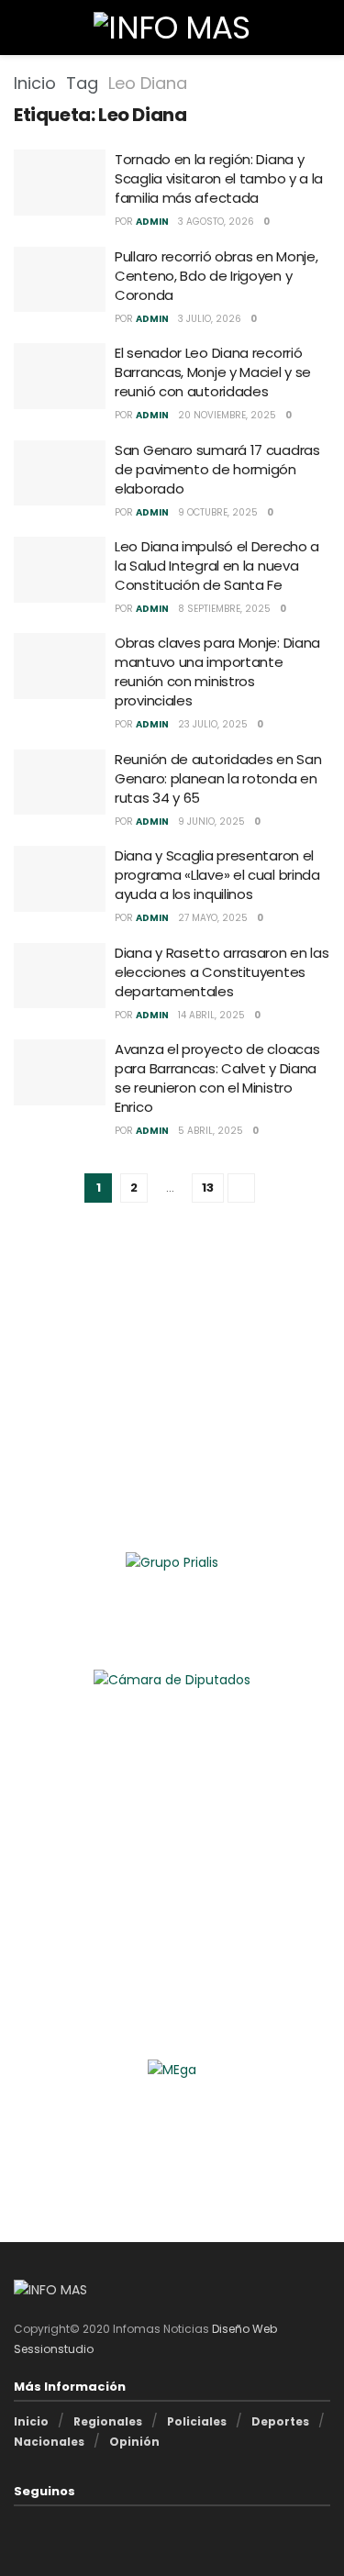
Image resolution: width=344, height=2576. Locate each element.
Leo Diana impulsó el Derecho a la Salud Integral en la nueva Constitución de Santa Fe (217, 566)
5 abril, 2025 (211, 1131)
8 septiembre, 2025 (224, 609)
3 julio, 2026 (210, 319)
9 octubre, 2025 (218, 512)
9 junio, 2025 (211, 822)
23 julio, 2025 (213, 724)
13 (208, 1188)
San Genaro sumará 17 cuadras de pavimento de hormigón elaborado (217, 469)
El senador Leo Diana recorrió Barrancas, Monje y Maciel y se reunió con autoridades (213, 372)
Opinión (134, 2442)
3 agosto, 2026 (216, 222)
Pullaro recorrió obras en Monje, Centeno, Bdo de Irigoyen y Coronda (216, 276)
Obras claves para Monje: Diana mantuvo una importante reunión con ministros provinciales (217, 672)
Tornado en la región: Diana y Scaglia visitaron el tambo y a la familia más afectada (219, 178)
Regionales (108, 2421)
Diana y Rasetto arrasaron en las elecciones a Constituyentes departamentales (222, 972)
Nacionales (49, 2442)
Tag (82, 83)
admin (152, 222)
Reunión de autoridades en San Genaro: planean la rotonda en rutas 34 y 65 (218, 778)
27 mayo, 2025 (213, 918)
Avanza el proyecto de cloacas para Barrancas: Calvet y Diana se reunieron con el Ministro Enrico (217, 1078)
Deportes (280, 2421)
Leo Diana (148, 83)
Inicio (35, 83)
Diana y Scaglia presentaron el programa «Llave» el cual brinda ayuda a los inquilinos (217, 875)
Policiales (197, 2421)
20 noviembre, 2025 (227, 415)
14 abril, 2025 (211, 1015)
